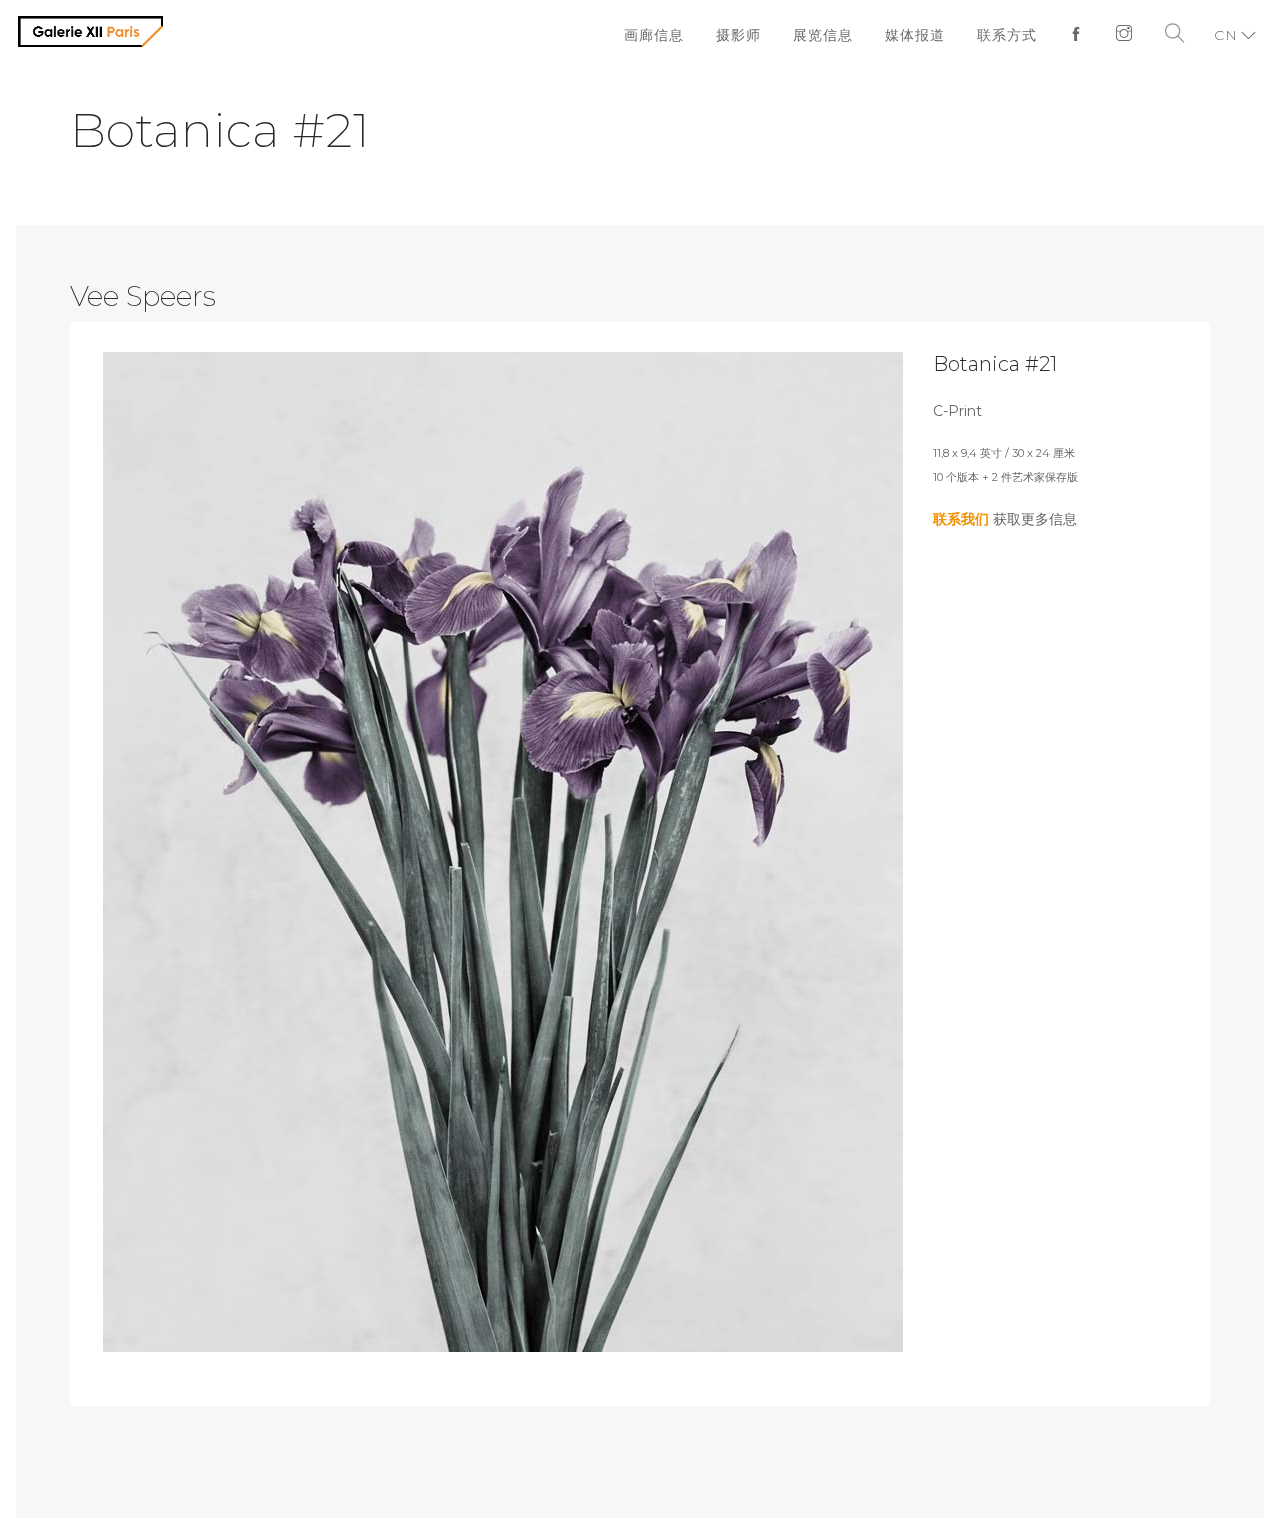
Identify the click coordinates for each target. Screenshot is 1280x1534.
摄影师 (755, 35)
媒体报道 (924, 35)
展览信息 (836, 35)
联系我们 (961, 519)
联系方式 (1012, 35)
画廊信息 (674, 35)
